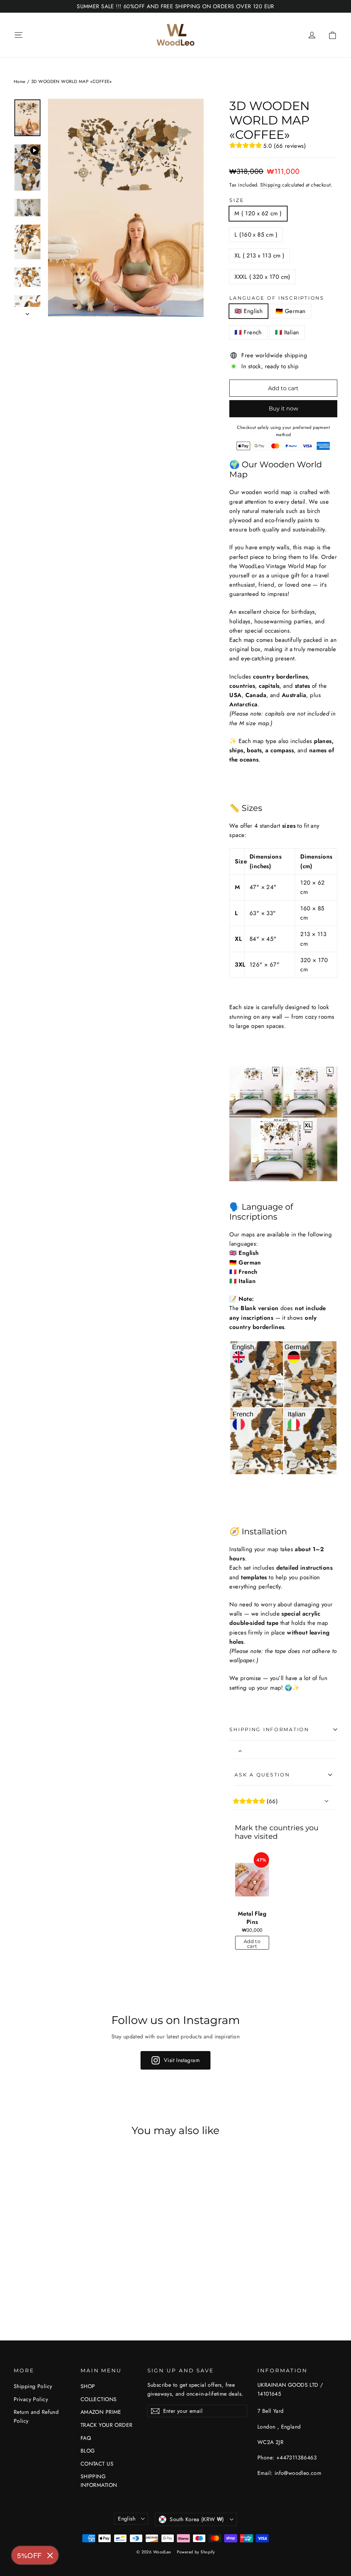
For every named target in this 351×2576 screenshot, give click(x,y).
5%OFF (29, 2555)
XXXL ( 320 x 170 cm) (262, 277)
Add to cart (252, 1944)
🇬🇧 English (249, 311)
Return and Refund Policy (36, 2416)
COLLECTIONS (99, 2399)
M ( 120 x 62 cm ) (258, 213)
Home (20, 81)
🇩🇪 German (291, 311)
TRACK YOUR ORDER (107, 2425)
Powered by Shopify (196, 2552)
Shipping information (269, 1729)
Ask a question (262, 1775)
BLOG (88, 2451)
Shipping (270, 185)
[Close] (50, 2555)
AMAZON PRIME (101, 2412)
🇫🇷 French (248, 332)
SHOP (88, 2386)
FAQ (86, 2438)
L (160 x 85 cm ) (256, 235)
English (127, 2519)
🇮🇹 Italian (287, 332)
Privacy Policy (31, 2399)
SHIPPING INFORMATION (99, 2481)
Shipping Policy (33, 2386)
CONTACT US (97, 2464)
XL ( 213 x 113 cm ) (259, 255)
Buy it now (283, 409)
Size (237, 200)
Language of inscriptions (277, 298)
